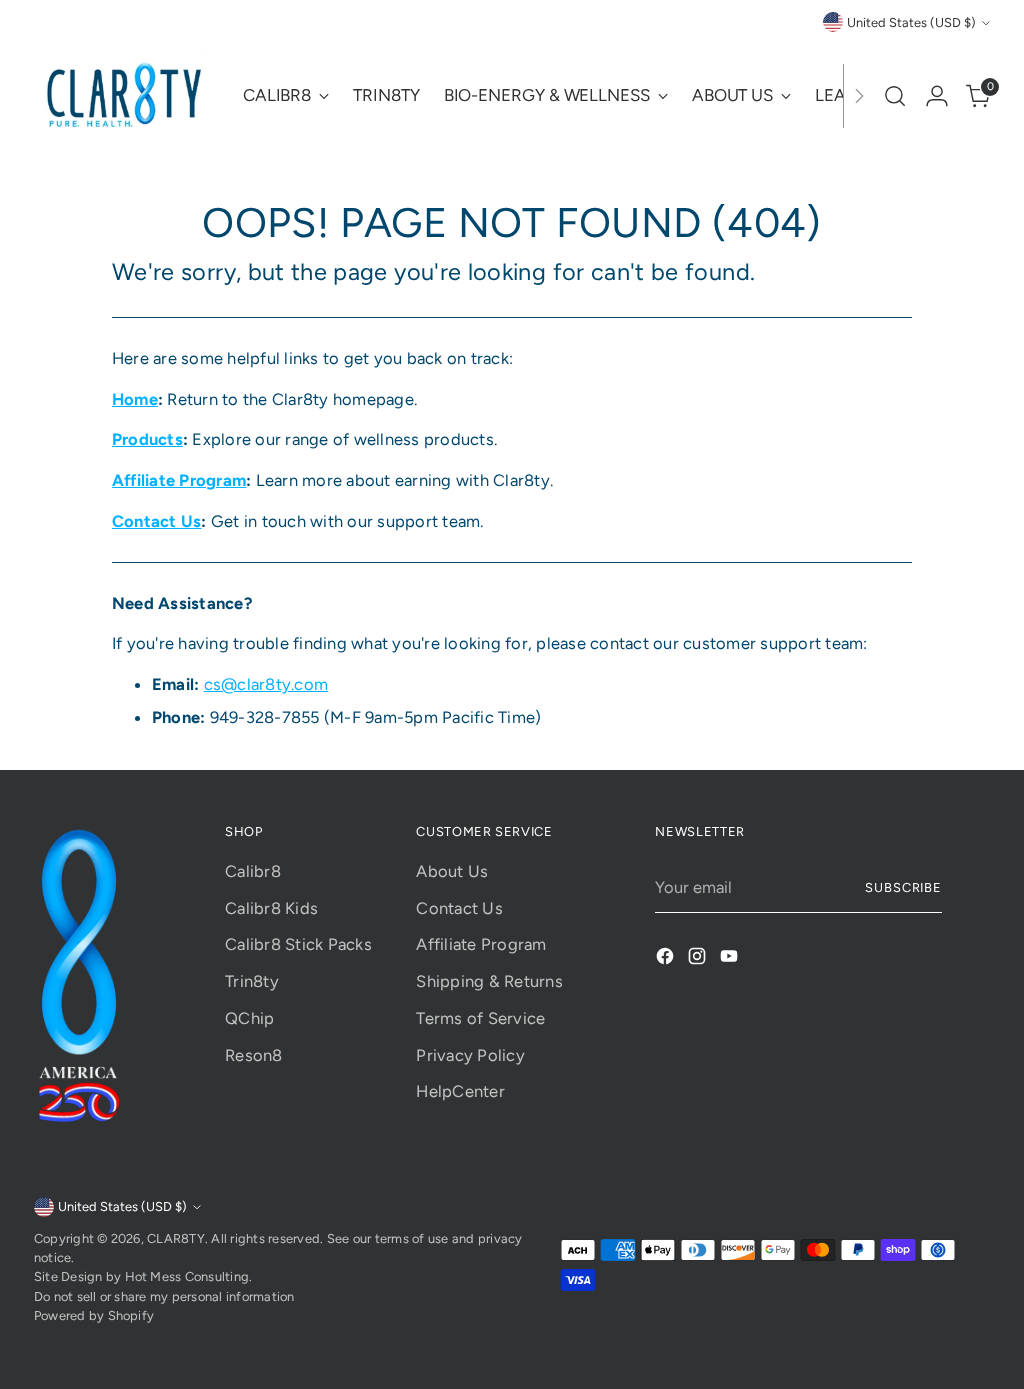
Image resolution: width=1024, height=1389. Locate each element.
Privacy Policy (470, 1055)
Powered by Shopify (94, 1315)
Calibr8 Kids (271, 908)
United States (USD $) (911, 22)
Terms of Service (480, 1018)
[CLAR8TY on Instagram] (699, 959)
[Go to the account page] (937, 96)
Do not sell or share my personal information (164, 1296)
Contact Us (459, 908)
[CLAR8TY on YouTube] (731, 959)
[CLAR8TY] (124, 96)
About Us (452, 871)
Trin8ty (252, 981)
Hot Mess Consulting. (189, 1276)
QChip (249, 1018)
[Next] (859, 96)
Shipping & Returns (489, 981)
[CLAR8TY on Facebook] (667, 959)
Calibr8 (253, 871)
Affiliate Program (481, 944)
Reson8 (254, 1055)
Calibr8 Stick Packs (298, 944)
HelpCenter (460, 1091)
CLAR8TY (176, 1238)
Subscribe (904, 887)
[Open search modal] (895, 96)
